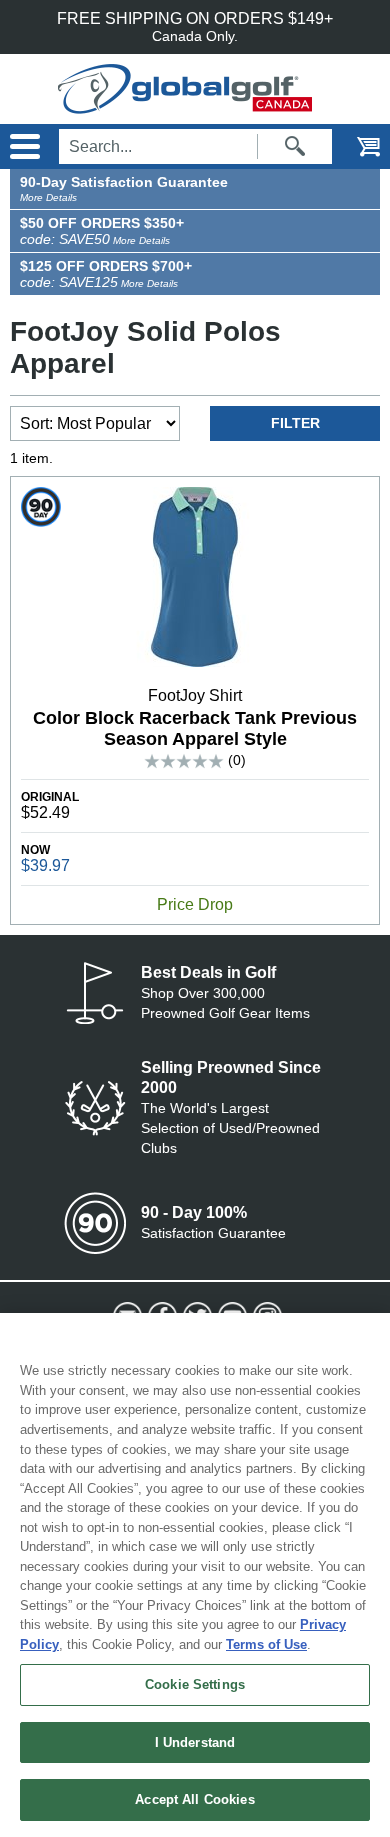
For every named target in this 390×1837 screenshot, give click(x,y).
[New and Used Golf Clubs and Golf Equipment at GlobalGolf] (195, 104)
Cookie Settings (195, 1684)
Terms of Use (266, 1644)
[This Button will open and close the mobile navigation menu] (22, 146)
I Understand (195, 1742)
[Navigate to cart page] (355, 146)
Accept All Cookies (194, 1799)
